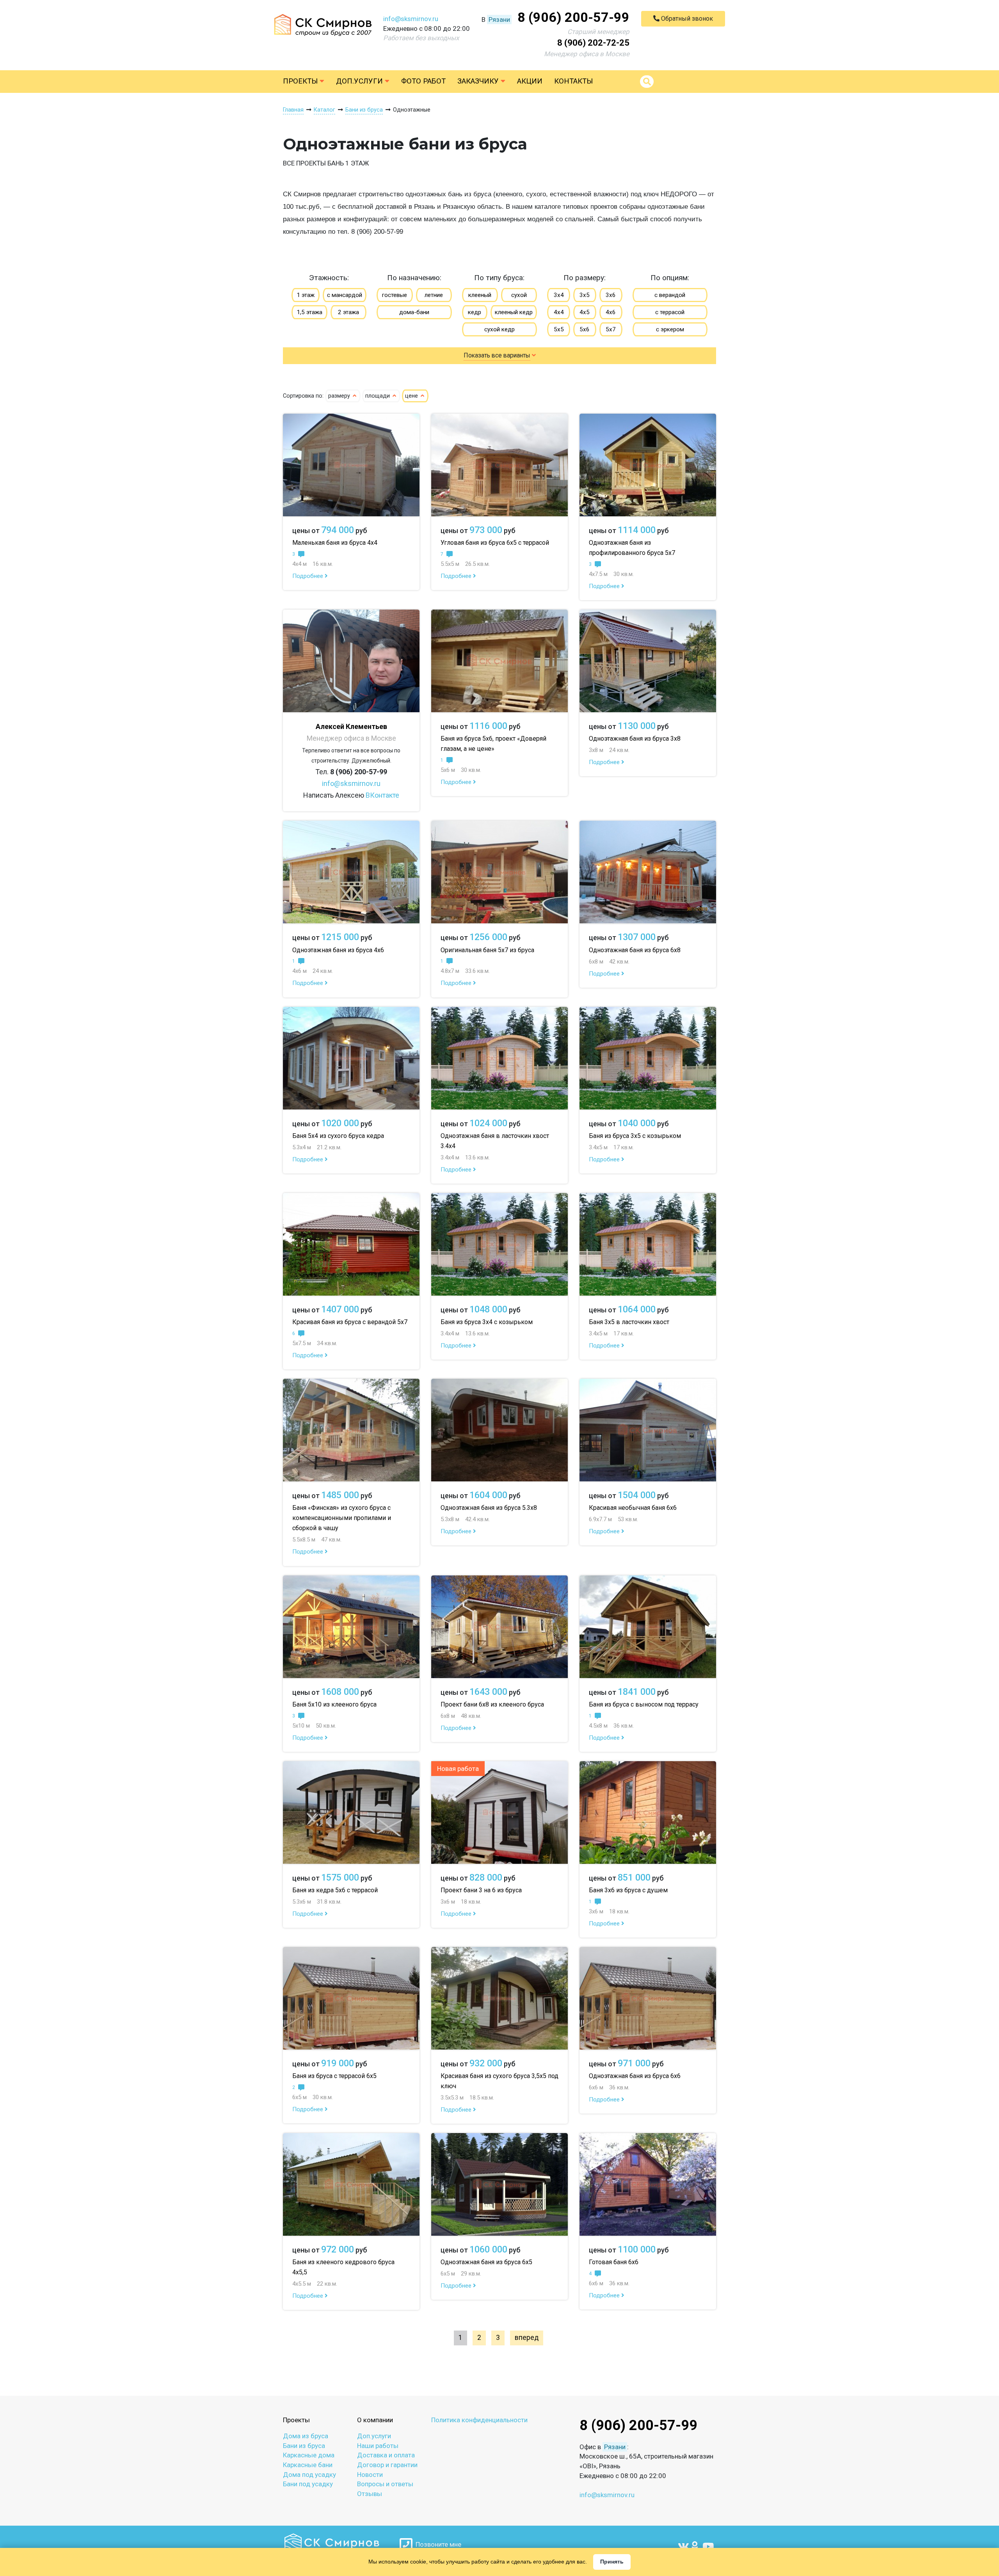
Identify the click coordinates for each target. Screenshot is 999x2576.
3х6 (611, 295)
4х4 (559, 312)
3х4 (559, 295)
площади (378, 396)
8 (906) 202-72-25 (593, 43)
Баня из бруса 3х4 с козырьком (487, 1322)
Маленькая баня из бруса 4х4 (335, 543)
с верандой (670, 295)
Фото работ (423, 81)
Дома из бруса (306, 2436)
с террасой (670, 312)
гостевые (395, 295)
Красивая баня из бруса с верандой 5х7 (350, 1322)
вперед (527, 2338)
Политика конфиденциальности (479, 2420)
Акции (530, 81)
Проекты (301, 81)
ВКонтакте (382, 795)
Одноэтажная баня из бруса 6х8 (635, 950)
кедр (475, 312)
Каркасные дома (309, 2455)
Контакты (573, 81)
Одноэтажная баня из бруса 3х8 (635, 739)
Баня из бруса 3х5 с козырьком (635, 1136)
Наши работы (378, 2446)
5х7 (611, 329)
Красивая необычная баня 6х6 (633, 1508)
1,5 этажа (309, 312)
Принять (612, 2562)
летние (434, 295)
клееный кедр (514, 312)
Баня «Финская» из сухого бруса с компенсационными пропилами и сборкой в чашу (342, 1518)
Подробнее (308, 576)
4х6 (611, 312)
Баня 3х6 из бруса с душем (628, 1890)
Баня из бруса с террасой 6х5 (334, 2076)
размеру (340, 396)
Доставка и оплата (386, 2455)
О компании (375, 2420)
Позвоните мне (437, 2544)
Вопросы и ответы (385, 2484)
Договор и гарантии (387, 2465)
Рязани (499, 20)
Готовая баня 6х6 (614, 2262)
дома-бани (414, 312)
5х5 (559, 329)
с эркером (670, 329)
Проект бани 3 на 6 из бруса (481, 1890)
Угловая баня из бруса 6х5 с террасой (495, 543)
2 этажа (348, 312)
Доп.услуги (360, 81)
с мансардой (345, 295)
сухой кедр (499, 329)
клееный (480, 295)
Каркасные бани (308, 2465)
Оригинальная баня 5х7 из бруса (487, 950)
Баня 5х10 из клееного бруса (334, 1704)
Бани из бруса (304, 2446)
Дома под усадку (309, 2475)
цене (412, 396)
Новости (370, 2475)
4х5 (585, 312)
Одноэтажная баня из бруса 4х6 (338, 950)
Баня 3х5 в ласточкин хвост (629, 1322)
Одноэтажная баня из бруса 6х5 (486, 2262)
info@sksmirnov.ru (411, 19)
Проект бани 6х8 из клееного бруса (492, 1704)
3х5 (585, 295)
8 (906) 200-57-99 (573, 17)
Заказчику (479, 81)
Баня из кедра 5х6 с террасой (335, 1890)
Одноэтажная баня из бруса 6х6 (635, 2076)
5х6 (585, 329)
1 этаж (306, 295)
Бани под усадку (308, 2484)
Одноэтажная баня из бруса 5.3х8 (489, 1508)
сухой (519, 295)
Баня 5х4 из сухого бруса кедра (338, 1136)
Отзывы (370, 2494)
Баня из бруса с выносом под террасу (644, 1704)
